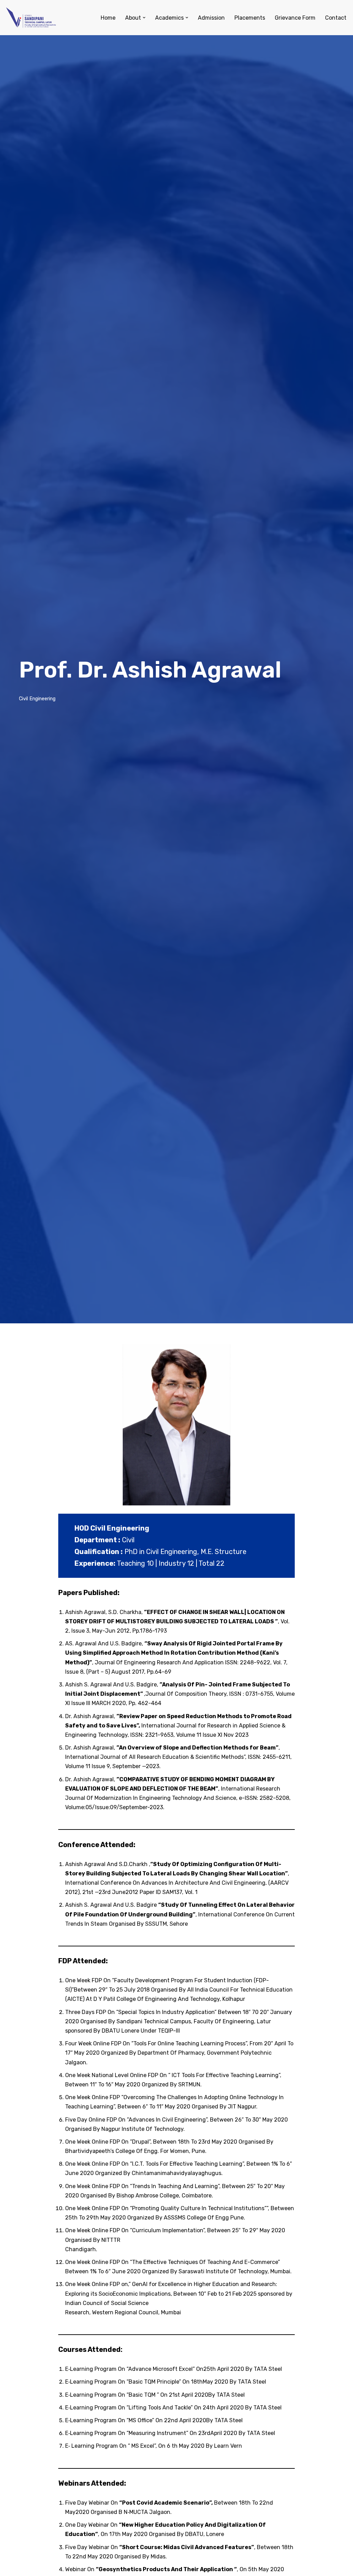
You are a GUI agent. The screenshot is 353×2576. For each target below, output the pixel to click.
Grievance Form (295, 18)
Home (108, 18)
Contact (336, 18)
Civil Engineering (37, 699)
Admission (211, 18)
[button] (144, 18)
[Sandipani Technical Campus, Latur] (31, 18)
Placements (250, 18)
